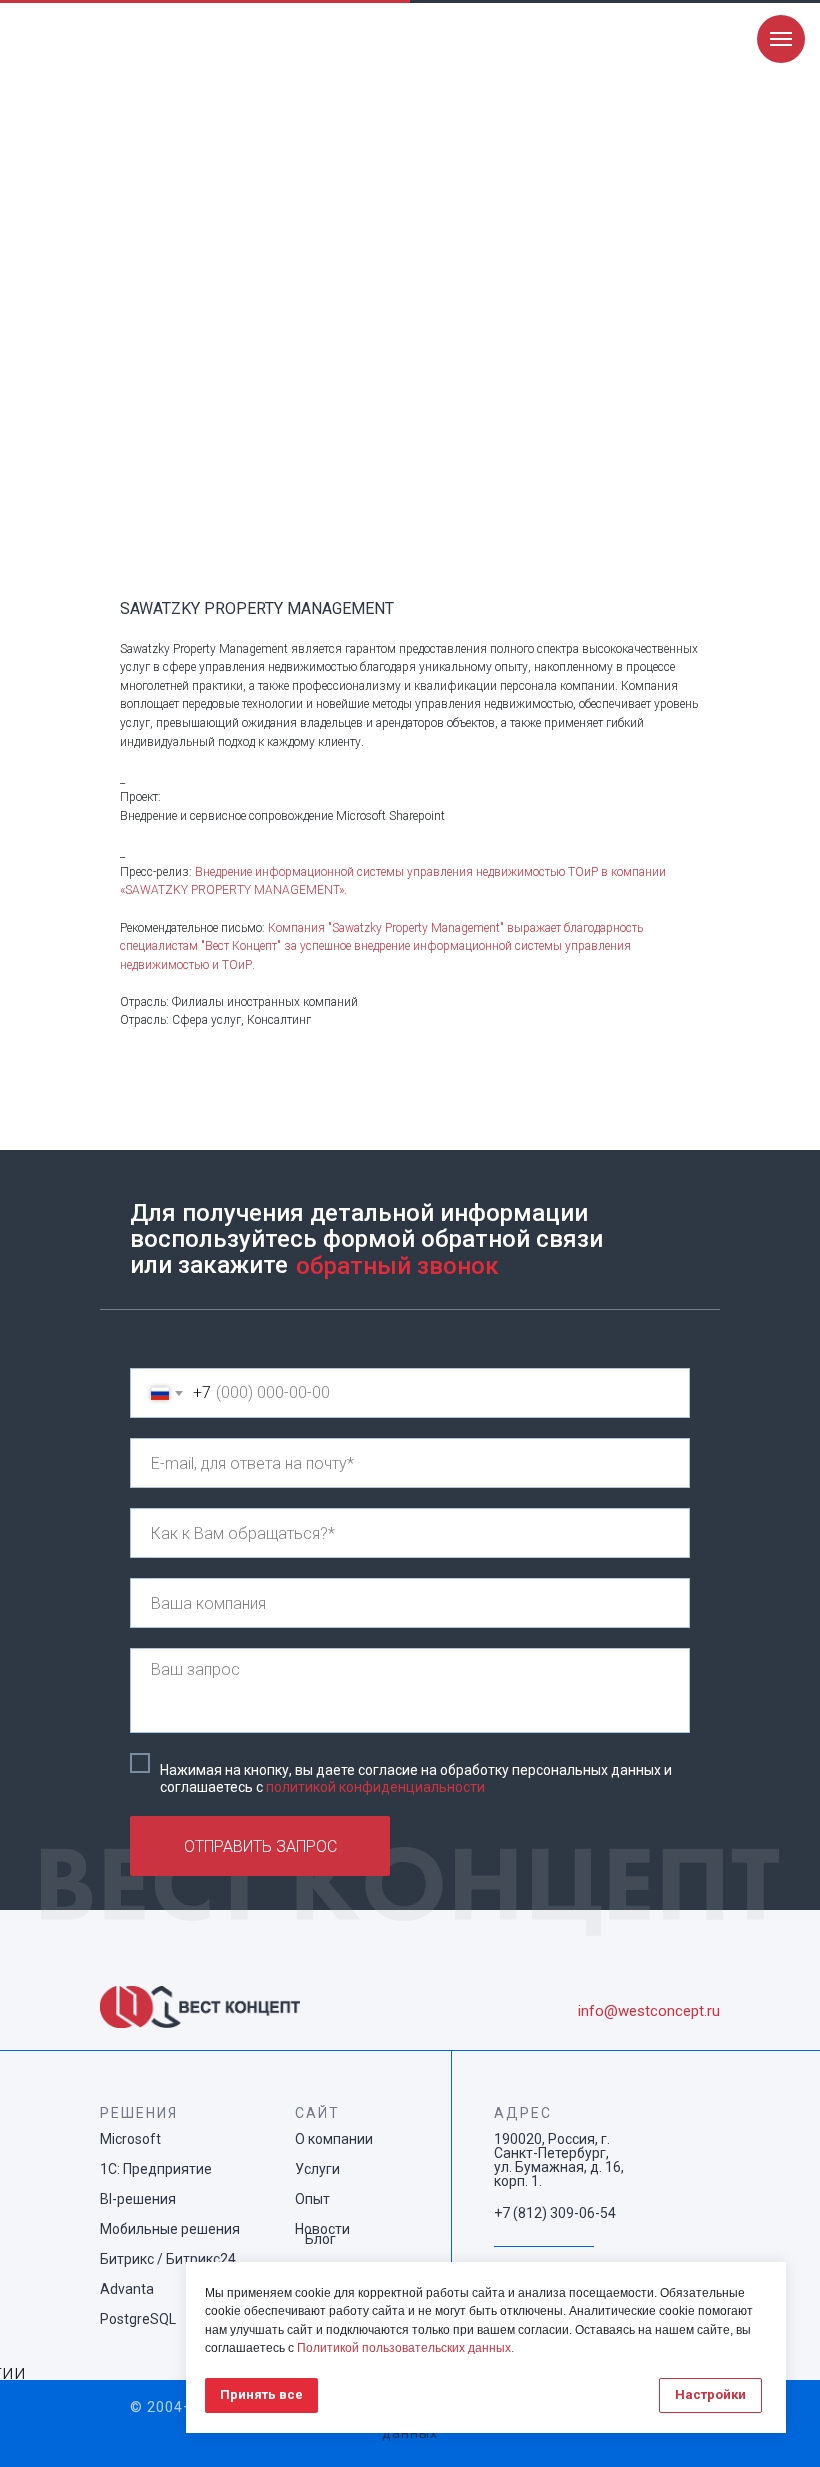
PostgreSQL (138, 2319)
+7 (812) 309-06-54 (555, 2213)
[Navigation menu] (781, 39)
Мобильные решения (170, 2229)
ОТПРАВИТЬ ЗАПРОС (260, 1846)
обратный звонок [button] (397, 1266)
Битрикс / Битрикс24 (168, 2259)
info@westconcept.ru (649, 2011)
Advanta (127, 2289)
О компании (334, 2139)
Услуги (317, 2169)
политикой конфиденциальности (375, 1787)
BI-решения (138, 2199)
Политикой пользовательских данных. (405, 2348)
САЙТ (317, 2113)
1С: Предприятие (156, 2169)
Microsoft (130, 2139)
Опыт (312, 2199)
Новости (322, 2229)
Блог (320, 2239)
